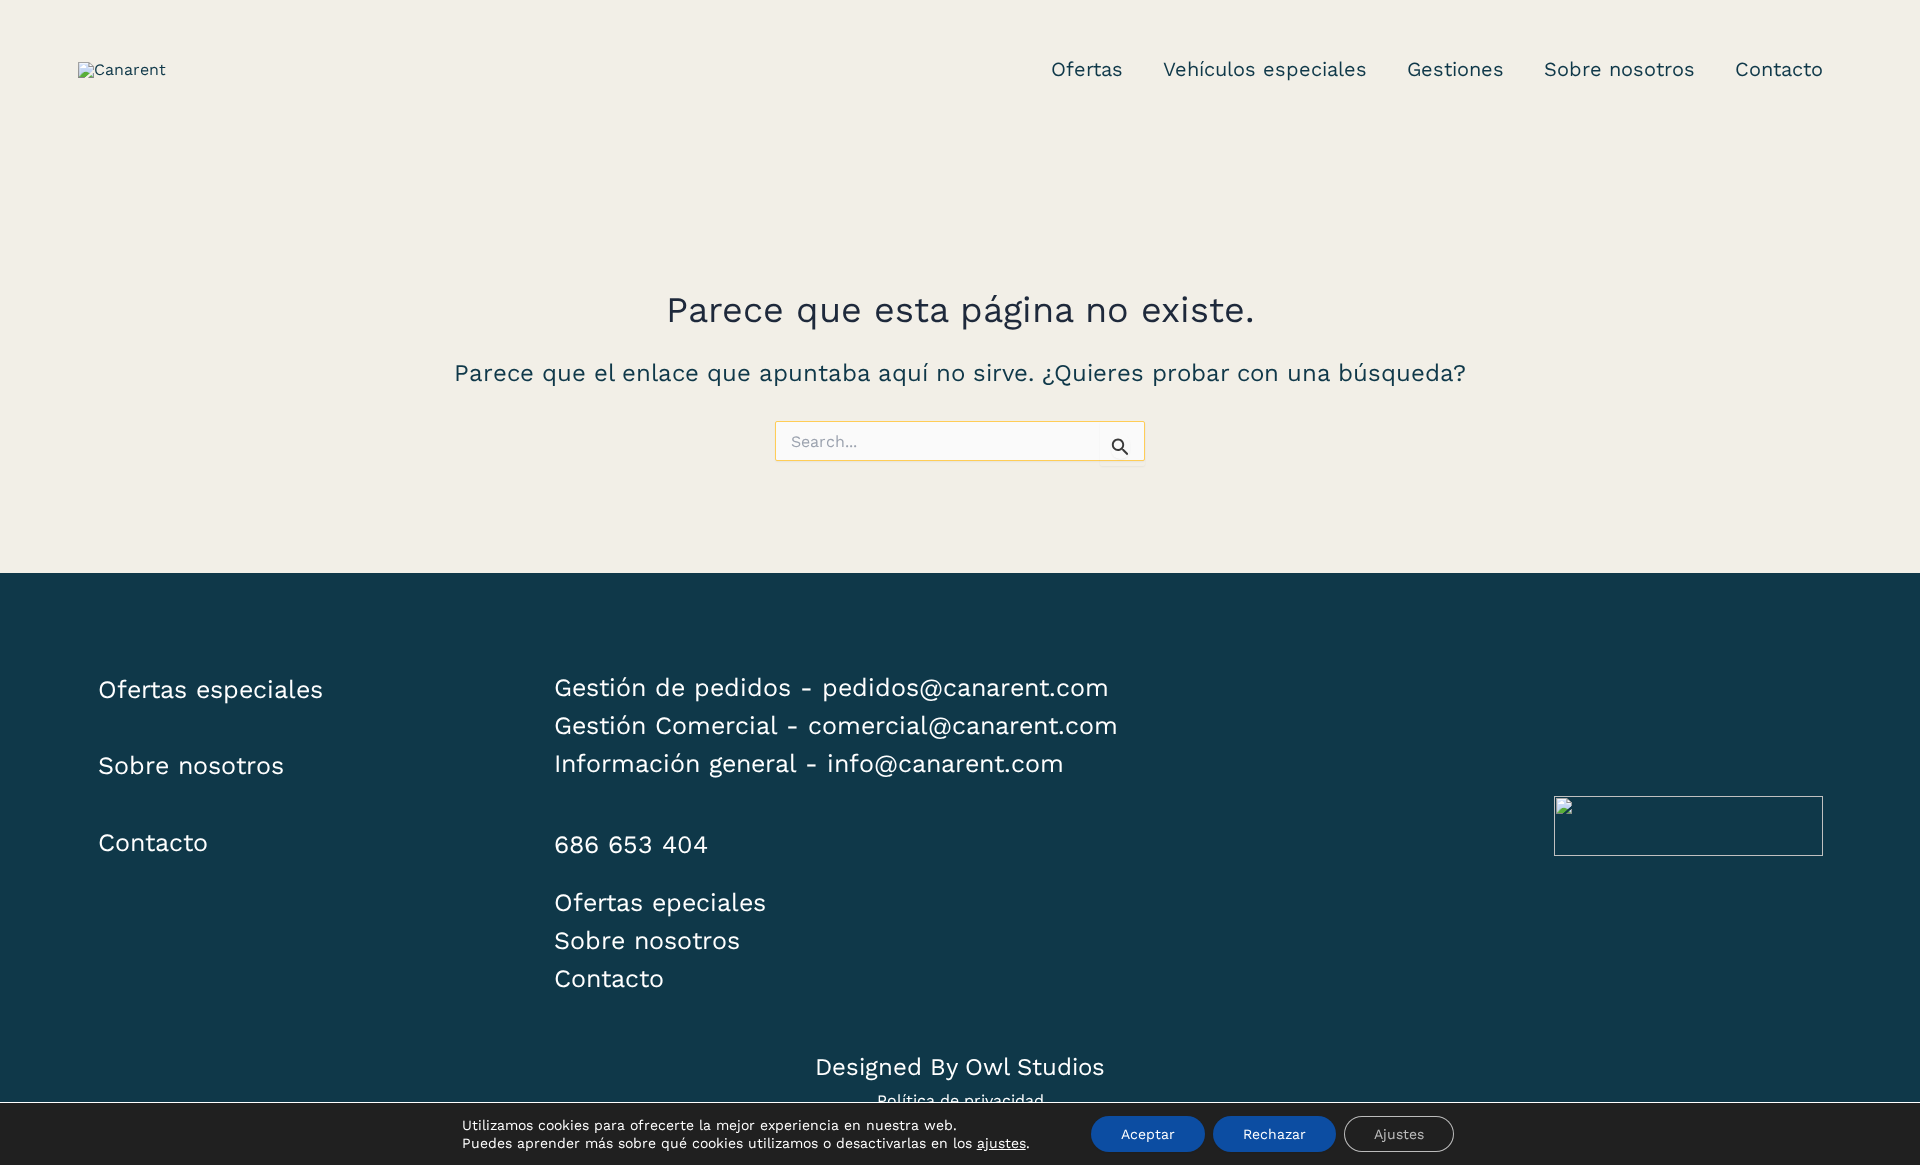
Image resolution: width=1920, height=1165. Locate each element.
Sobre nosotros (191, 765)
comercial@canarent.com (963, 725)
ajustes (1001, 1143)
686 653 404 (631, 844)
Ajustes (1399, 1134)
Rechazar (1274, 1134)
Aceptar (1148, 1134)
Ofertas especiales (210, 689)
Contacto (153, 842)
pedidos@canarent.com (965, 687)
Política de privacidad (960, 1100)
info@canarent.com (945, 763)
